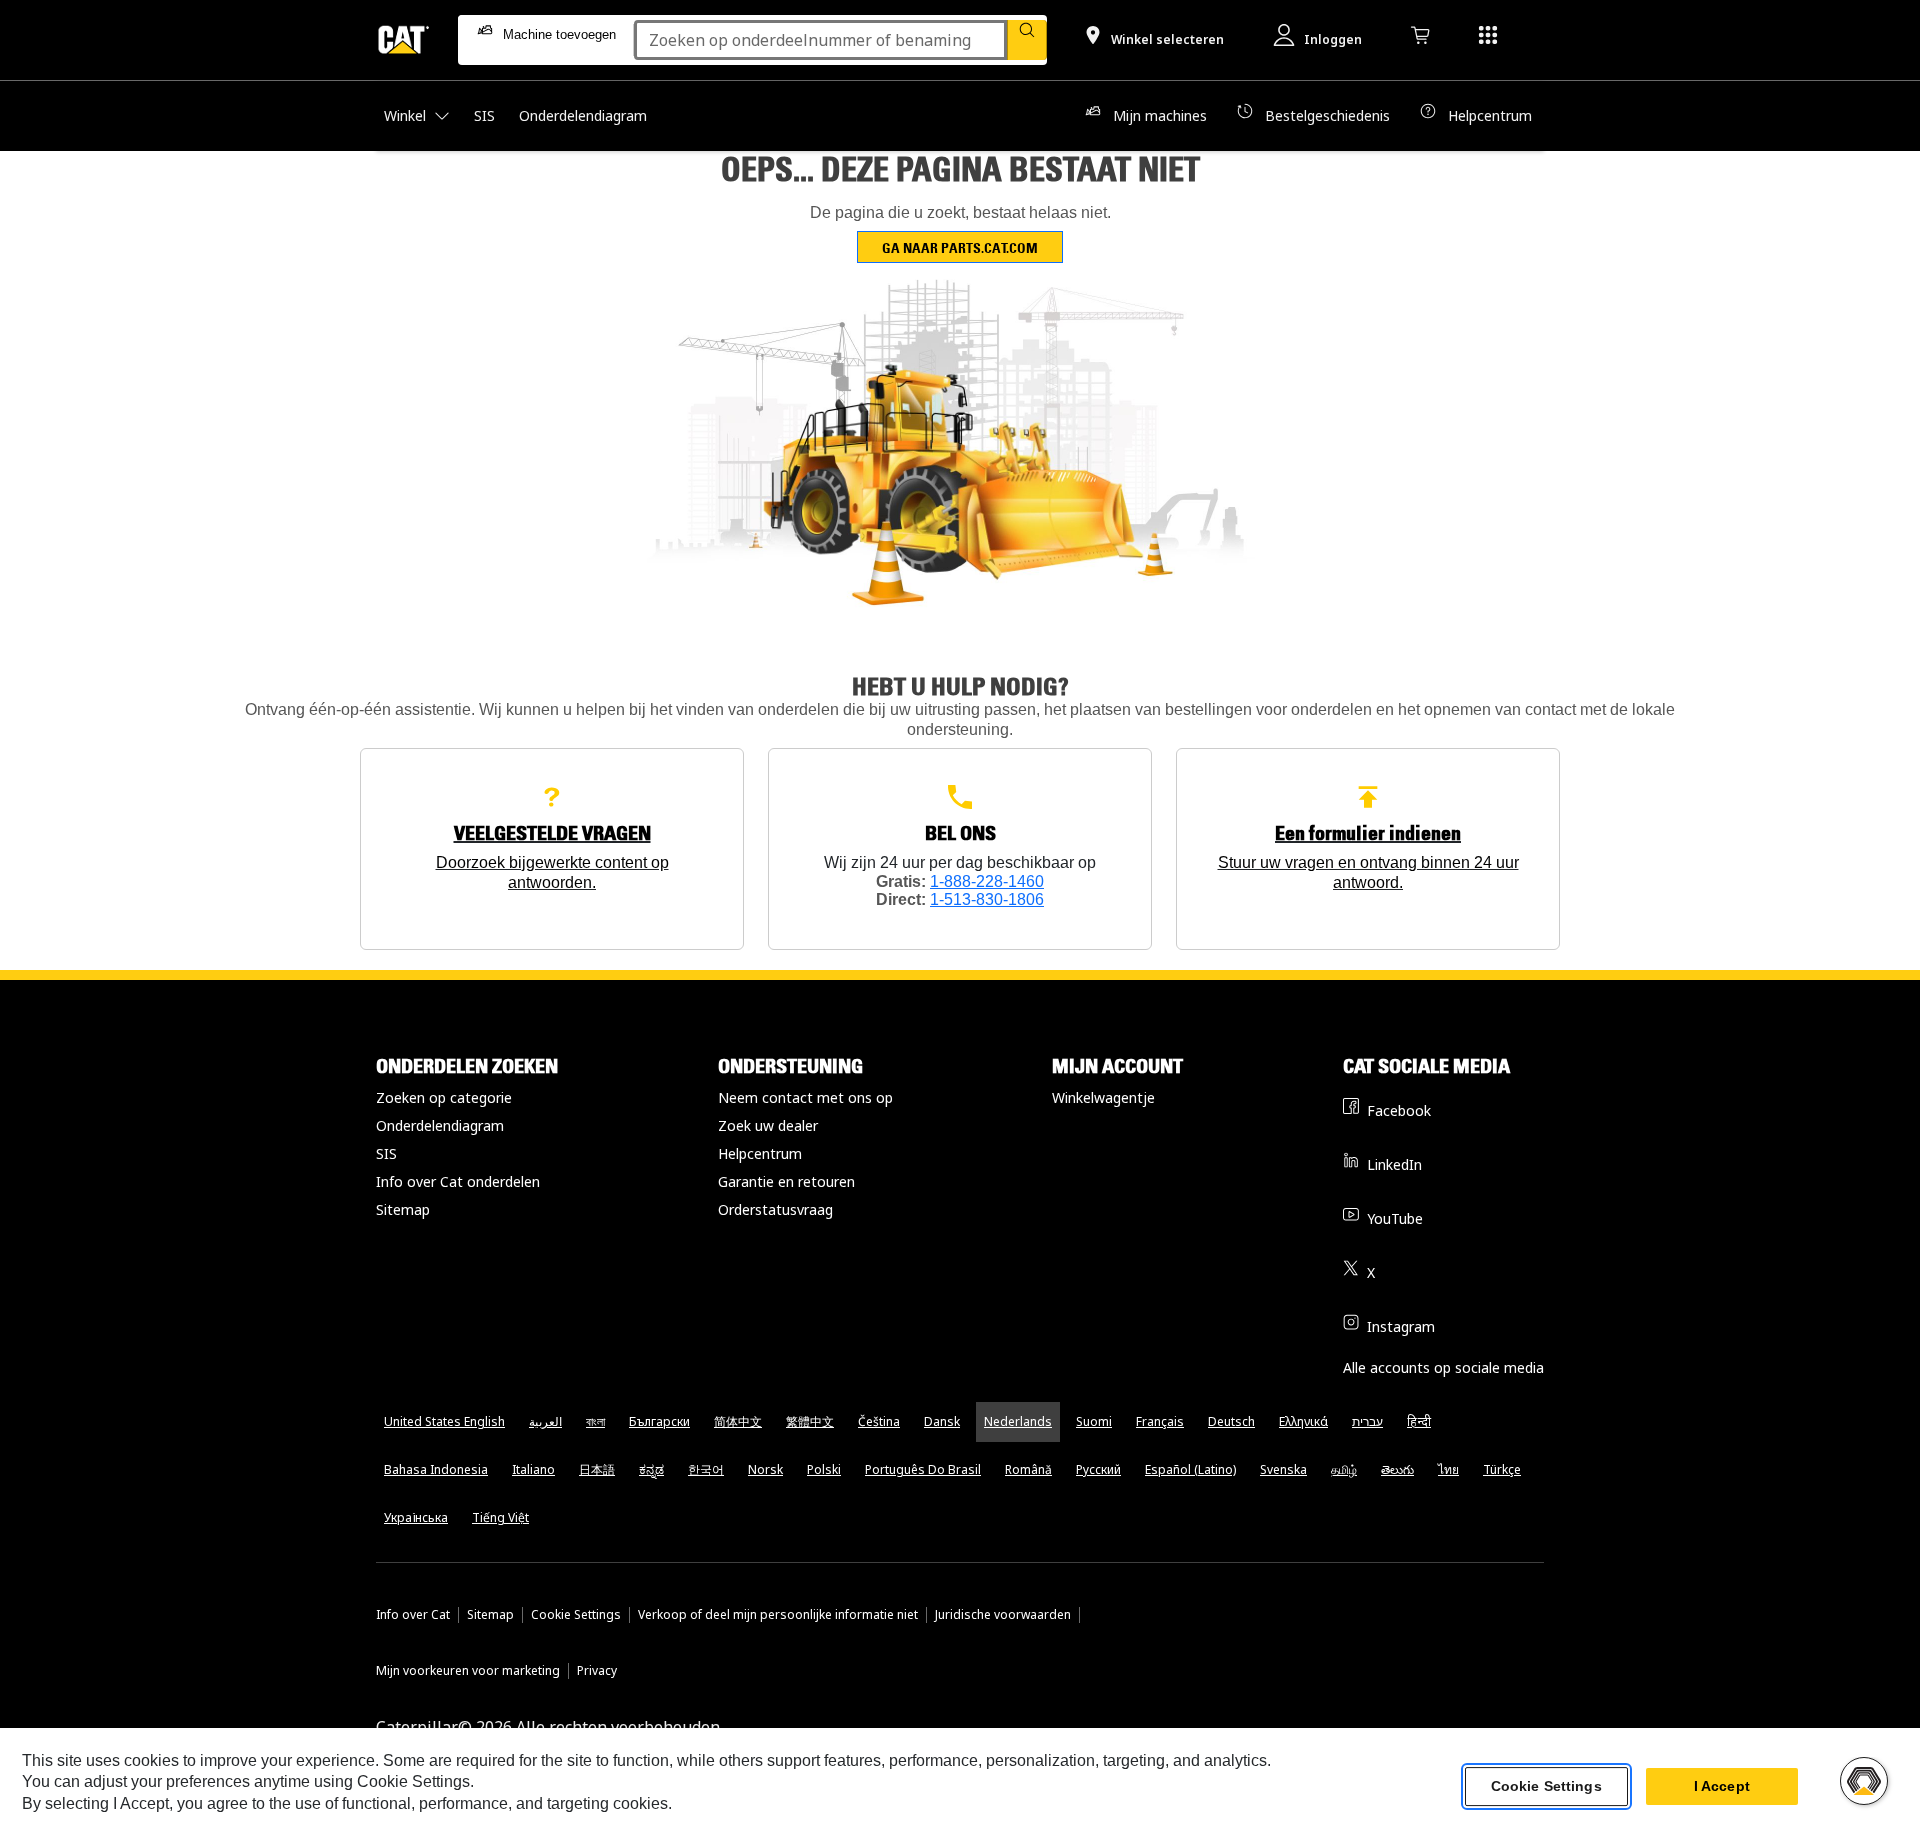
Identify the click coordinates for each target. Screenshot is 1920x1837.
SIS (386, 1153)
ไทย (1448, 1469)
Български (659, 1421)
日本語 (597, 1469)
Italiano (533, 1469)
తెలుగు (1397, 1469)
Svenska (1283, 1469)
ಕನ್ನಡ (651, 1469)
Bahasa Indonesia (436, 1469)
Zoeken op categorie (444, 1097)
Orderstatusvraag (775, 1209)
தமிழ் (1344, 1469)
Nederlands (1018, 1421)
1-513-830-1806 (987, 899)
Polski (824, 1469)
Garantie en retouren (786, 1181)
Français (1160, 1421)
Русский (1098, 1469)
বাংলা (595, 1421)
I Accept (1722, 1786)
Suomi (1094, 1421)
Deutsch (1231, 1421)
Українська (416, 1517)
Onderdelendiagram (440, 1125)
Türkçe (1502, 1469)
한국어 (706, 1469)
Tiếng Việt (500, 1517)
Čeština (879, 1421)
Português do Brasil (923, 1469)
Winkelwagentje (1103, 1097)
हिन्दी (1419, 1421)
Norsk (765, 1469)
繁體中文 (810, 1421)
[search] (1027, 40)
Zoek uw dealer (768, 1125)
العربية (545, 1421)
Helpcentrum (760, 1153)
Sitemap (403, 1209)
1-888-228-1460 (987, 881)
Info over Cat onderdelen (458, 1181)
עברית (1367, 1421)
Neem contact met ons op (805, 1097)
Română (1028, 1469)
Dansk (942, 1421)
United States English (444, 1421)
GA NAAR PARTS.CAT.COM (960, 247)
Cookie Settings (576, 1615)
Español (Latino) (1190, 1469)
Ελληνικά (1303, 1421)
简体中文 (738, 1421)
